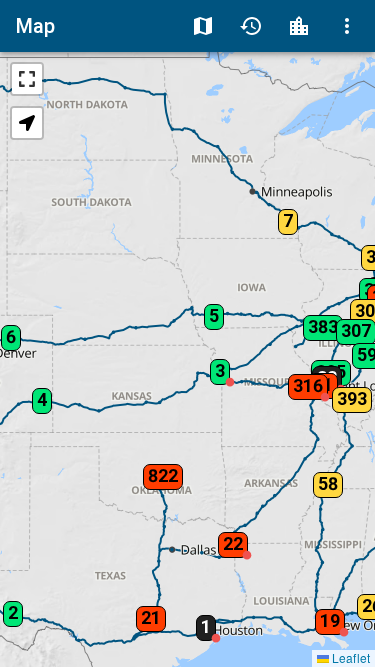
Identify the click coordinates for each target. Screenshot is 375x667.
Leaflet (349, 657)
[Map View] (203, 26)
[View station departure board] (299, 26)
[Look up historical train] (251, 26)
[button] (149, 470)
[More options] (347, 26)
